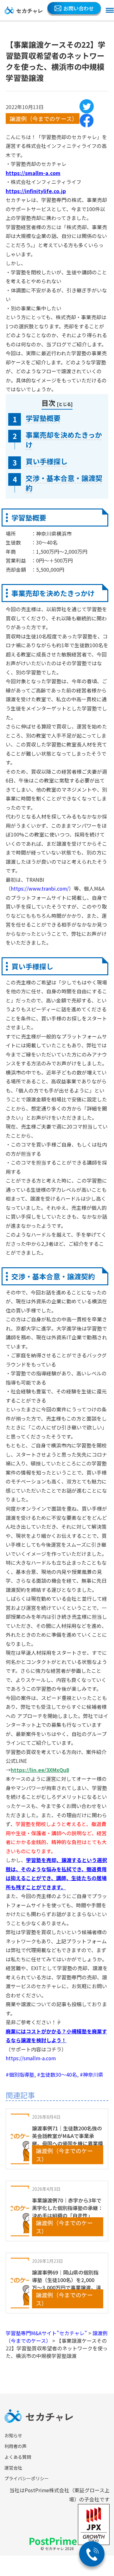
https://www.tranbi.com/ (40, 889)
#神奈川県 (92, 2074)
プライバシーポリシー (27, 2478)
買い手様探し (47, 461)
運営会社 (13, 2468)
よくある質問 (18, 2457)
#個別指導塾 (20, 2074)
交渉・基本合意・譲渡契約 (64, 483)
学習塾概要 (43, 418)
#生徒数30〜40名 (57, 2074)
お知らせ (13, 2435)
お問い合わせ (79, 8)
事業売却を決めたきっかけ (64, 440)
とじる (65, 404)
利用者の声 (16, 2446)
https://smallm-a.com (31, 2058)
